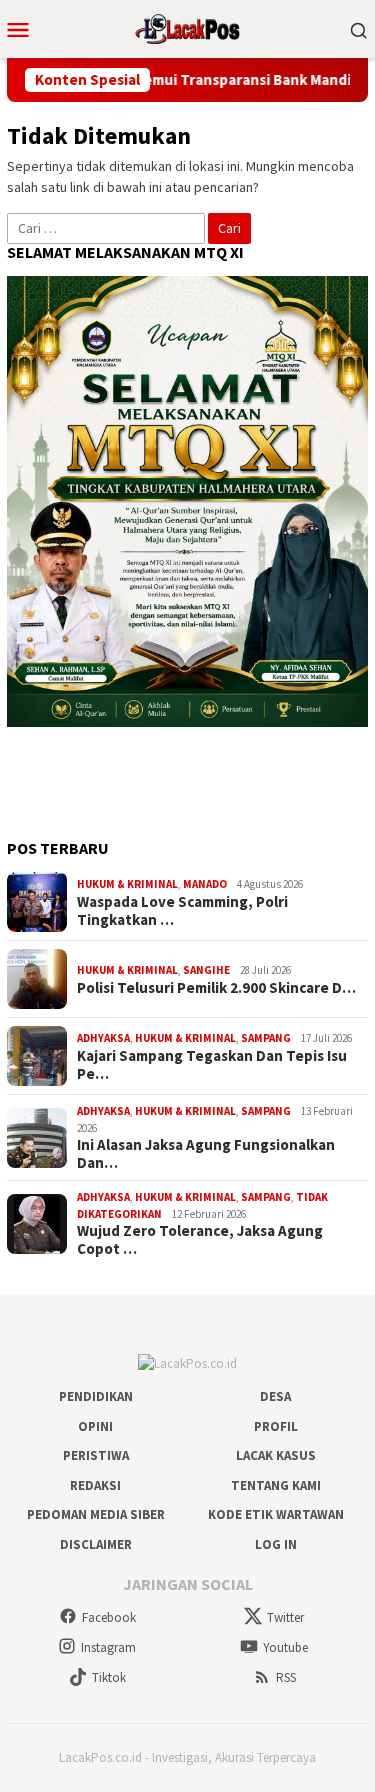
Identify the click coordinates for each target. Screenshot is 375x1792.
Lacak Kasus (276, 1455)
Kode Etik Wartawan (276, 1514)
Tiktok (109, 1677)
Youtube (285, 1647)
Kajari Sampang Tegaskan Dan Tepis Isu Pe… (212, 1065)
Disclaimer (96, 1544)
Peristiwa (96, 1455)
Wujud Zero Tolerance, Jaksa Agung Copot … (200, 1240)
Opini (95, 1426)
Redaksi (95, 1485)
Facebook (109, 1617)
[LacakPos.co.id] (188, 27)
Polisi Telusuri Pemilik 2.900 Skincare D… (216, 988)
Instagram (108, 1647)
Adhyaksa (103, 1038)
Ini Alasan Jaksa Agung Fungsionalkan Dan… (206, 1154)
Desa (275, 1396)
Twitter (285, 1617)
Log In (276, 1544)
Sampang (266, 1038)
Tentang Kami (276, 1485)
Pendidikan (96, 1396)
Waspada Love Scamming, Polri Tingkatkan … (182, 911)
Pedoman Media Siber (96, 1514)
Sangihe (206, 970)
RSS (286, 1677)
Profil (276, 1426)
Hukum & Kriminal (127, 884)
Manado (205, 884)
